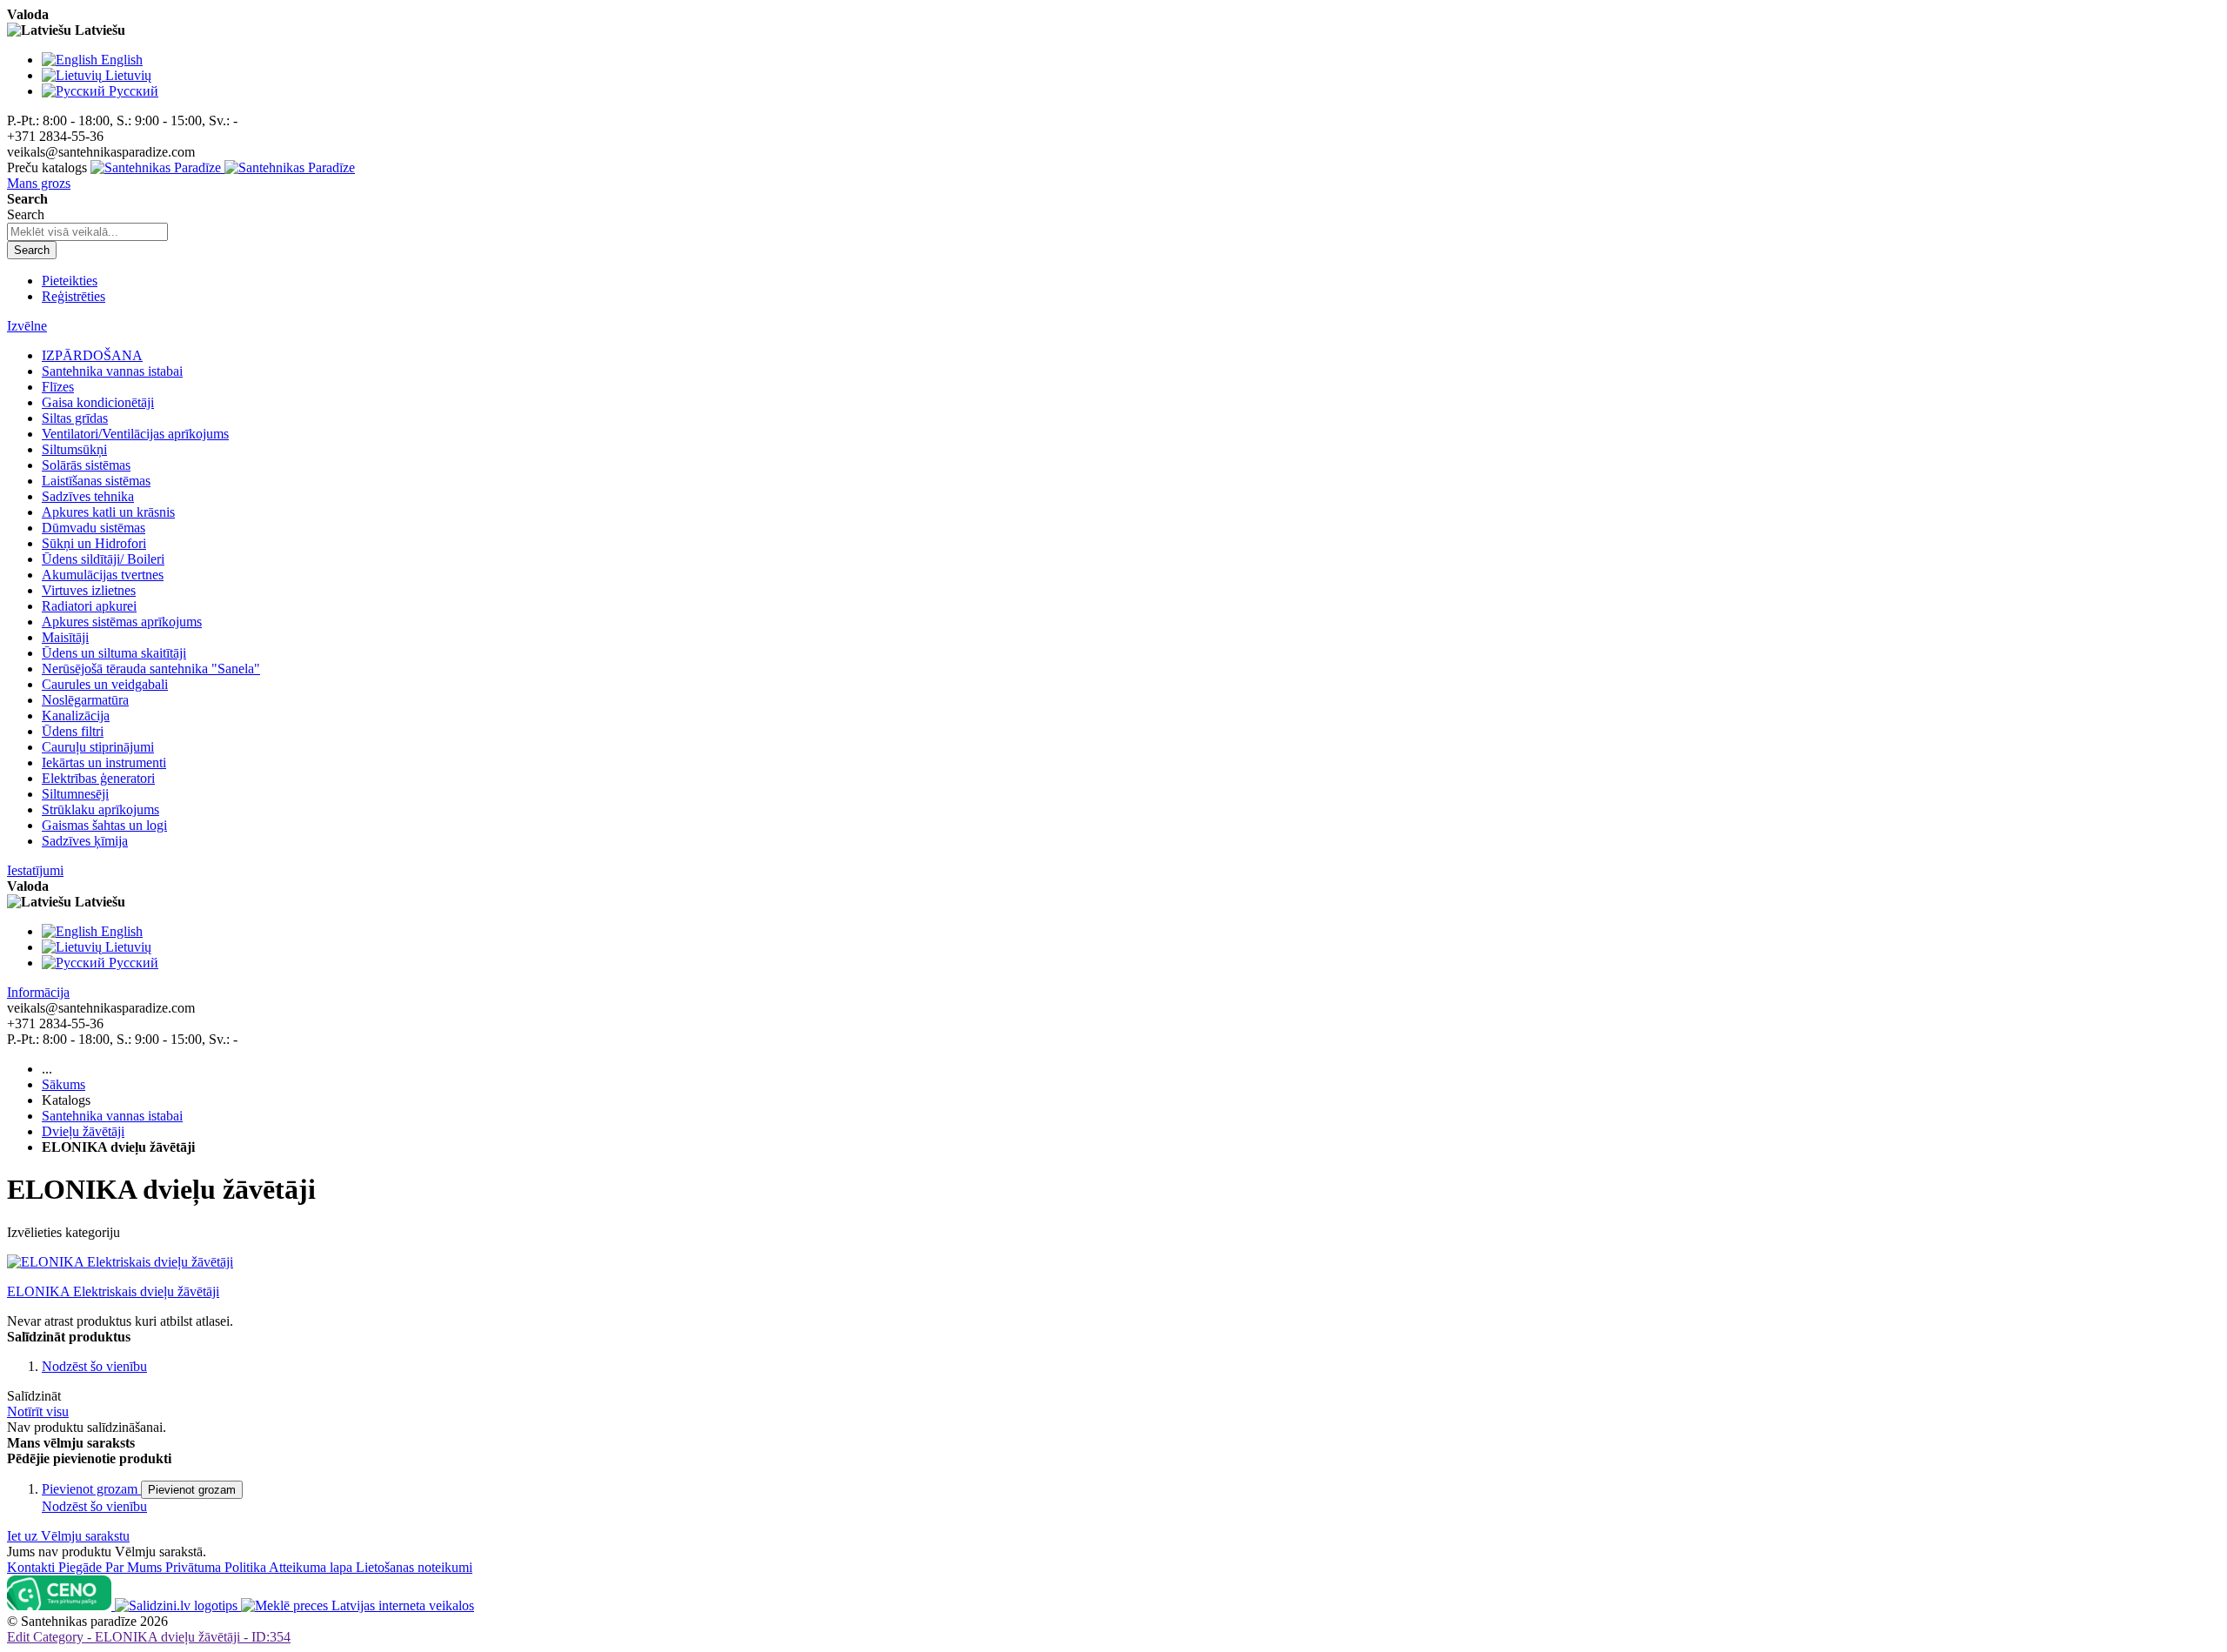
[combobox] (87, 232)
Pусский (134, 91)
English (122, 60)
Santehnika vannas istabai (112, 1116)
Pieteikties (70, 281)
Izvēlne (27, 326)
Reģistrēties (74, 296)
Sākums (64, 1084)
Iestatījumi (35, 870)
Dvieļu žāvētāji (83, 1131)
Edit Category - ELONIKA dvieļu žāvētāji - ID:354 (149, 1637)
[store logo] (223, 167)
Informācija (38, 992)
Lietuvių (128, 75)
